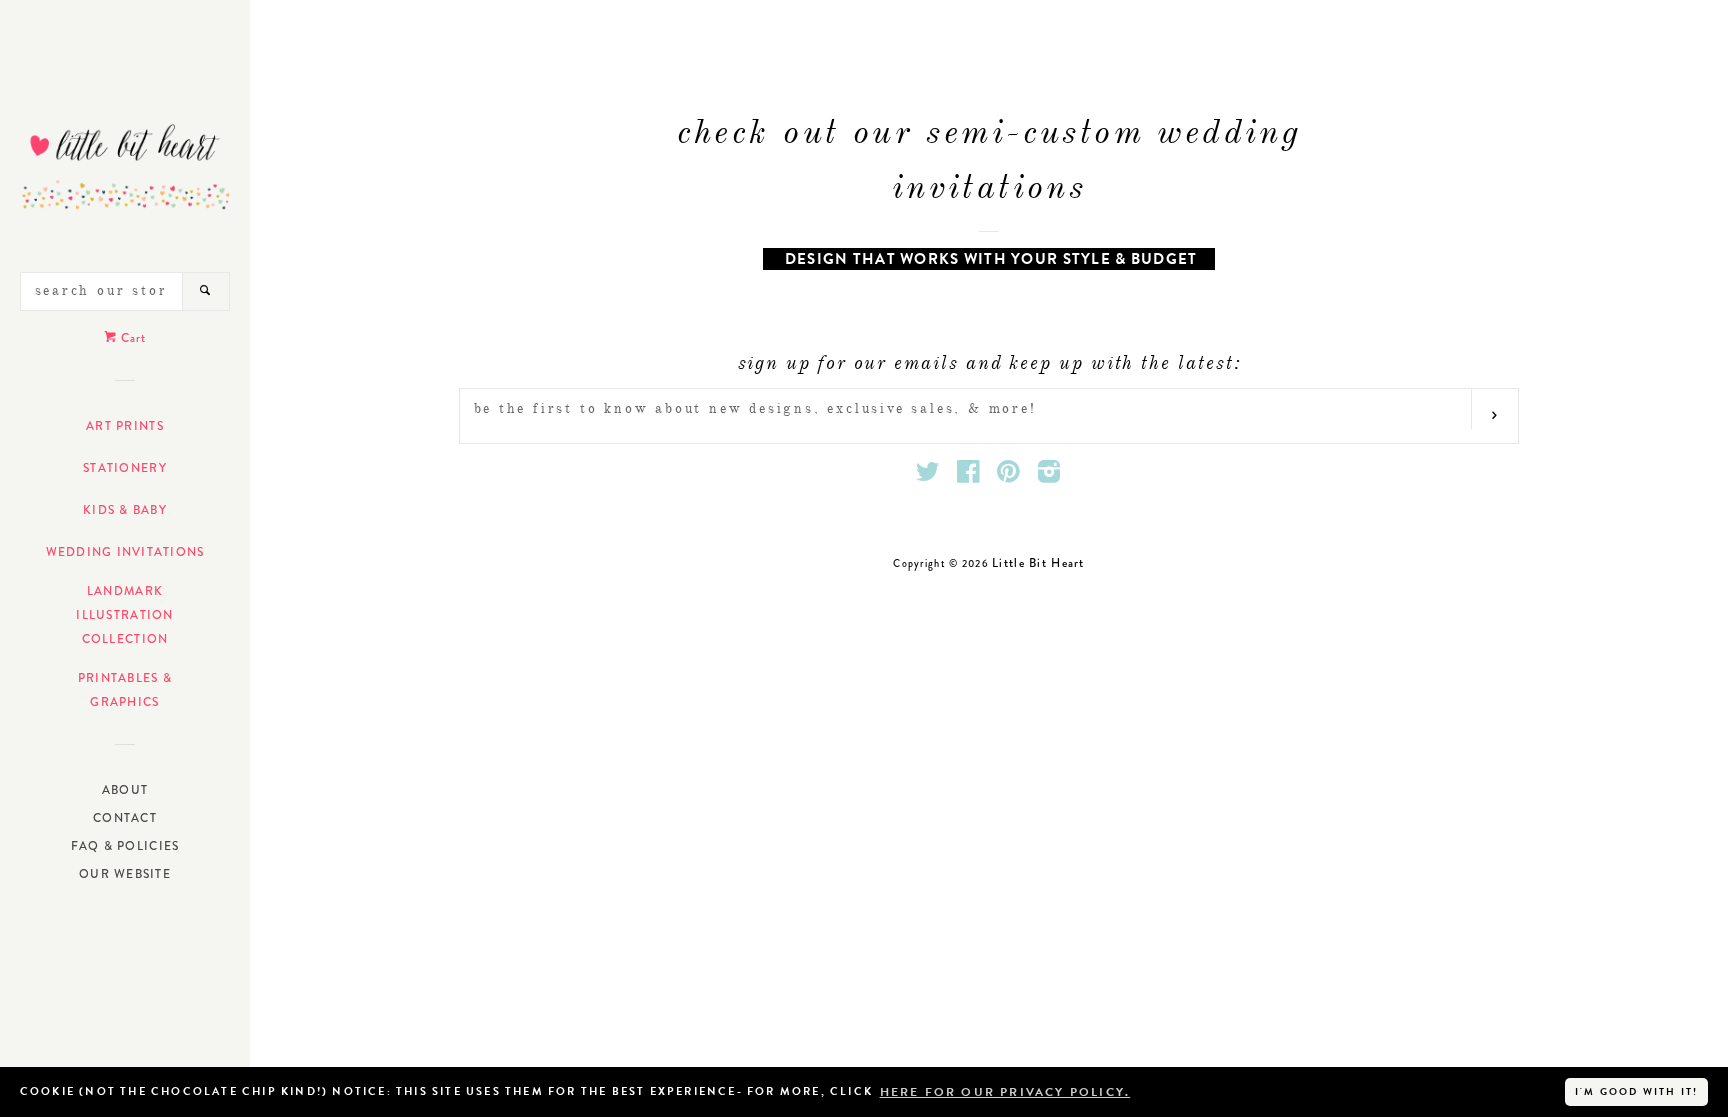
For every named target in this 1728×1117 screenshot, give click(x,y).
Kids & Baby (125, 510)
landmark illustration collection (124, 615)
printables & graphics (125, 690)
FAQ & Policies (125, 846)
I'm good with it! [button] (1636, 1091)
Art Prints (125, 426)
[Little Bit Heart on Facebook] (969, 477)
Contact (125, 818)
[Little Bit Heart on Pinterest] (1009, 477)
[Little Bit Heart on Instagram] (1049, 477)
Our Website (125, 874)
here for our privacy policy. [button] (1005, 1092)
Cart (131, 338)
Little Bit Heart (1038, 563)
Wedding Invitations (125, 552)
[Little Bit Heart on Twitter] (928, 477)
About (125, 790)
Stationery (125, 468)
